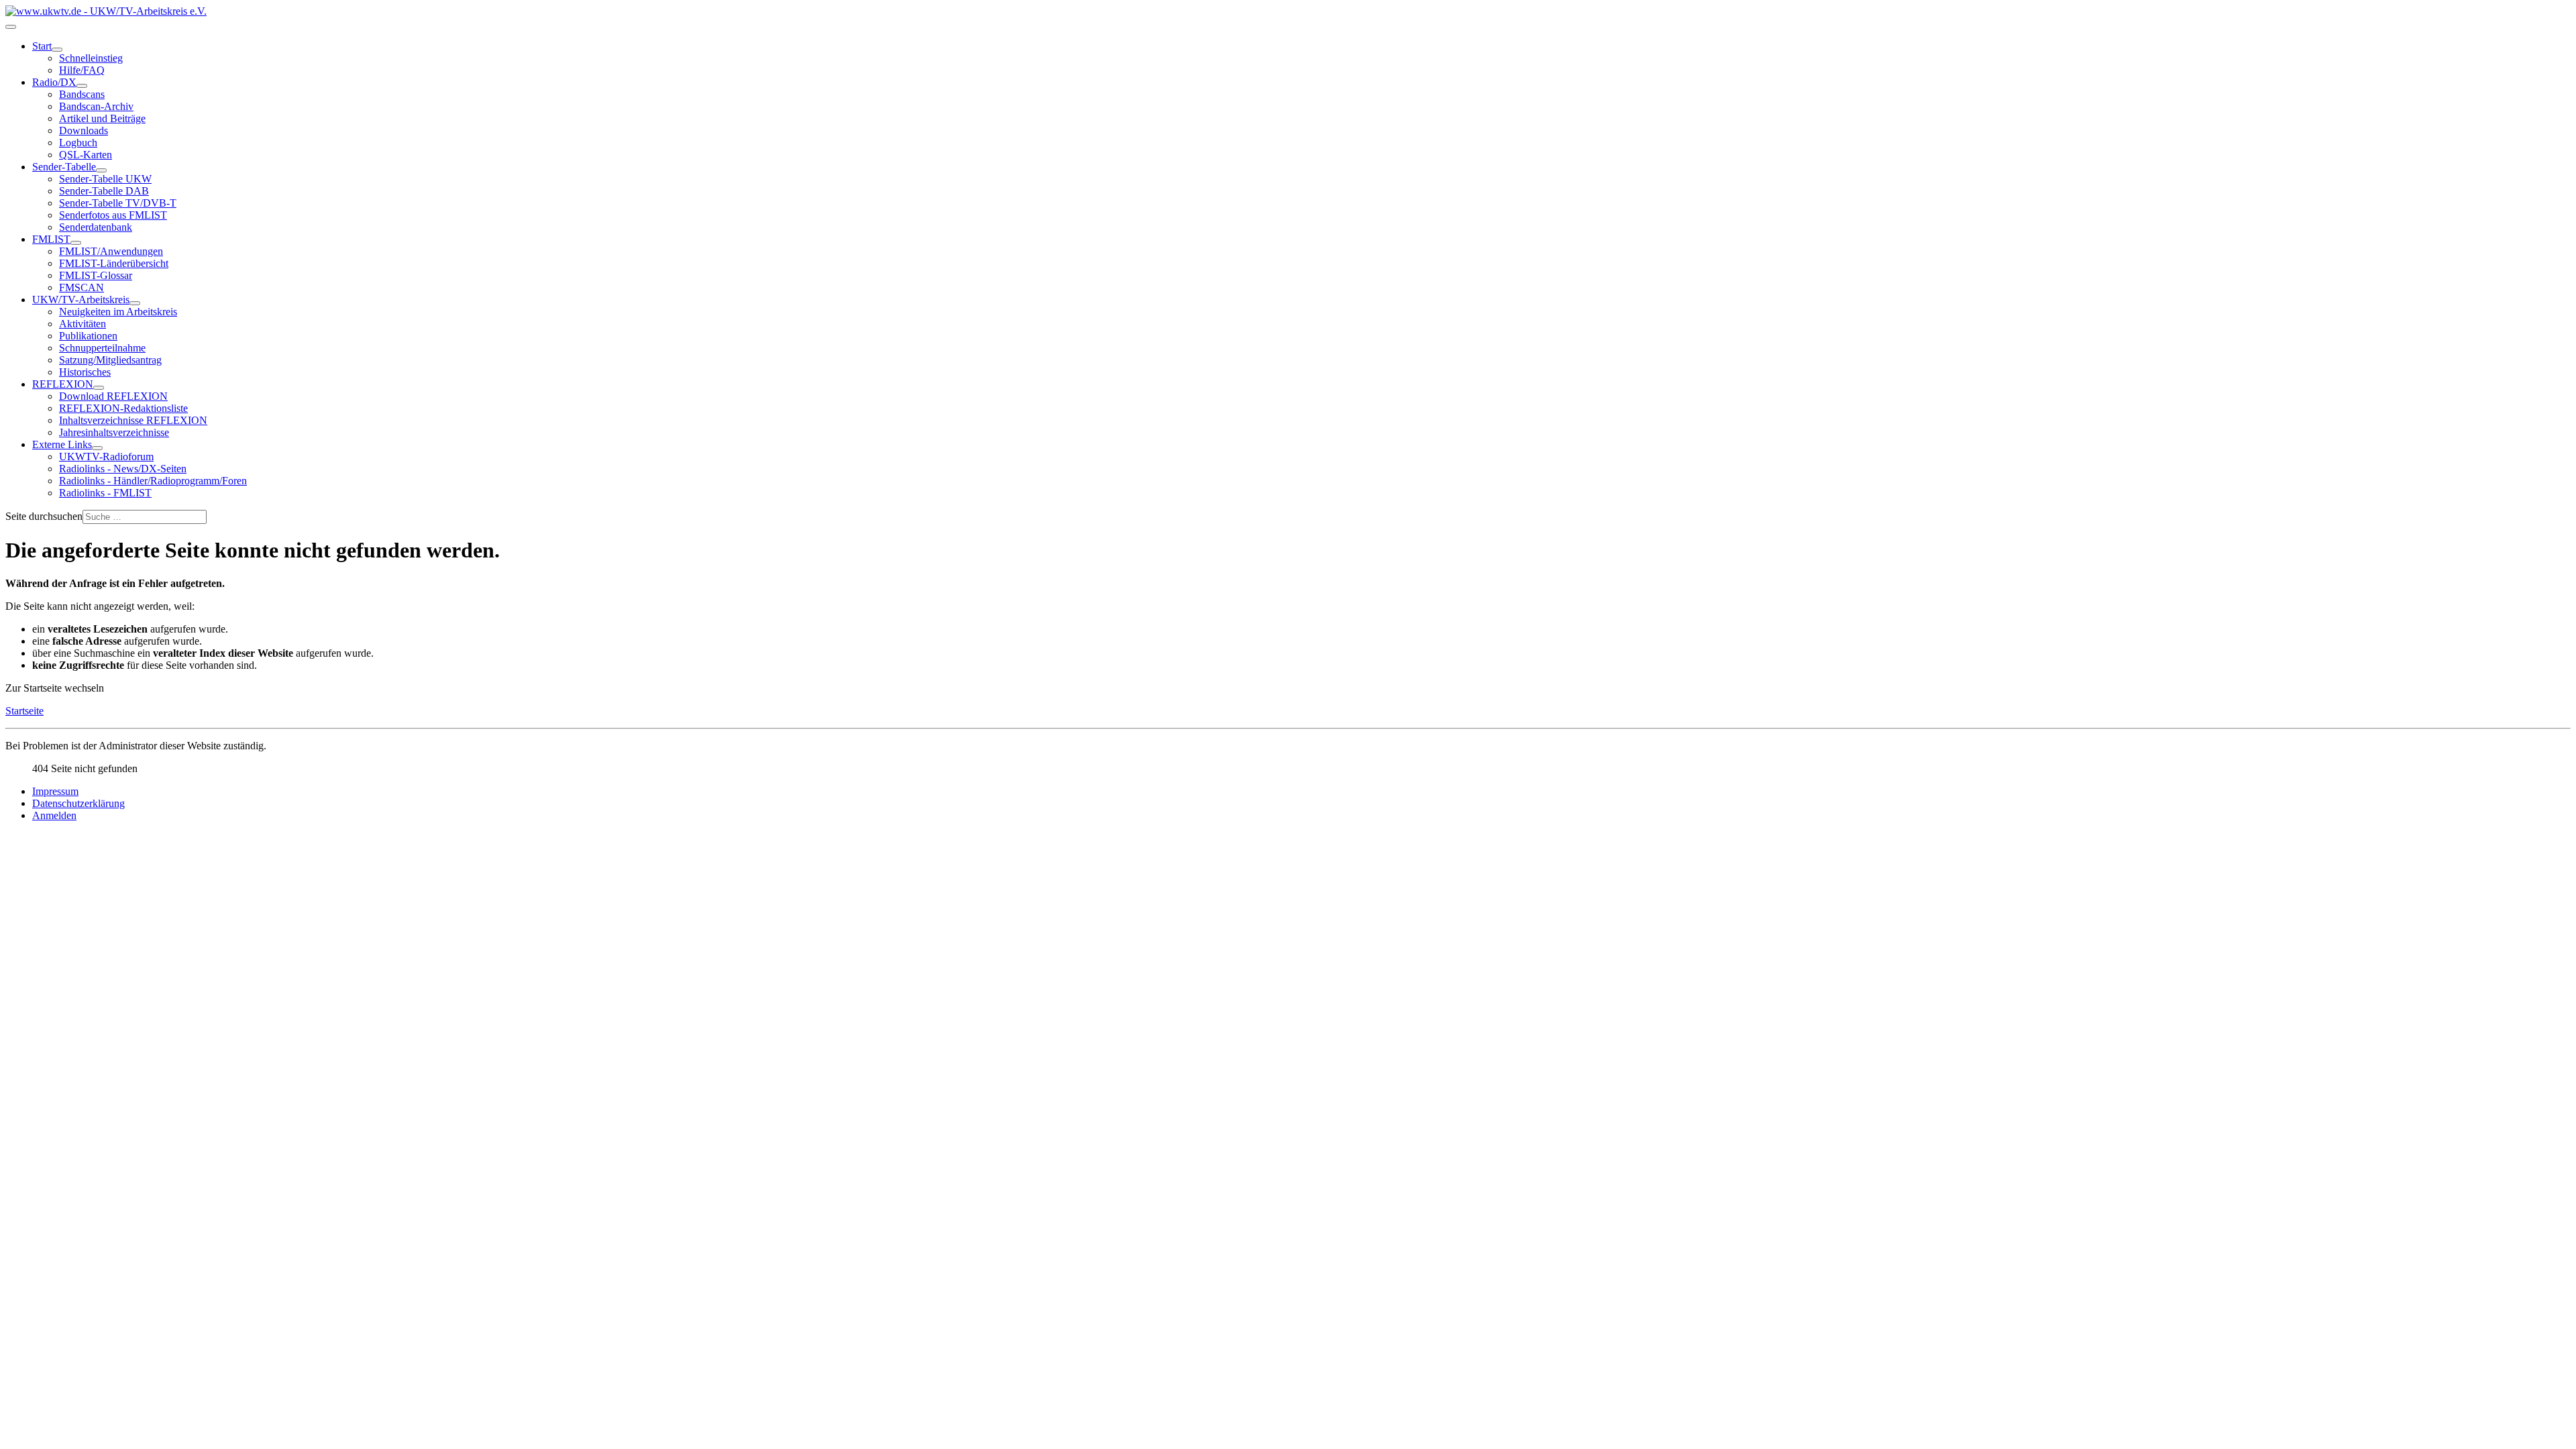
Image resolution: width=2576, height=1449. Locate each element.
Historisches (85, 372)
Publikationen (88, 336)
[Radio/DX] (82, 86)
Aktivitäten (83, 324)
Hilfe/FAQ (82, 70)
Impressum (55, 791)
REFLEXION (63, 384)
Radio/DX (54, 82)
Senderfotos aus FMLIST (113, 215)
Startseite (24, 711)
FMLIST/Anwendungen (111, 251)
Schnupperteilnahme (102, 348)
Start (42, 46)
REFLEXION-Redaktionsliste (123, 408)
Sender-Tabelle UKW (105, 179)
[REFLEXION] (99, 388)
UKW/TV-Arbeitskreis (81, 300)
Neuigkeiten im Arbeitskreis (118, 312)
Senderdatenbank (96, 227)
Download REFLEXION (113, 396)
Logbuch (78, 143)
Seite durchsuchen (44, 516)
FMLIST (51, 239)
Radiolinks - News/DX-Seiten (123, 469)
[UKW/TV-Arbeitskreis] (135, 303)
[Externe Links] (97, 448)
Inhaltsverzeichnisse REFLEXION (133, 420)
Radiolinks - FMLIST (105, 493)
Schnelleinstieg (91, 58)
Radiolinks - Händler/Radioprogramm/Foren (153, 481)
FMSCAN (82, 287)
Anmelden (54, 815)
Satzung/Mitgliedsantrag (110, 360)
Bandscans (82, 94)
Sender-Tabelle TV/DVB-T (118, 203)
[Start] (57, 50)
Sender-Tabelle (64, 167)
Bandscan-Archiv (96, 106)
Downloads (84, 130)
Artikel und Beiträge (102, 118)
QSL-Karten (86, 155)
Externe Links (62, 444)
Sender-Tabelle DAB (104, 191)
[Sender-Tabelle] (101, 170)
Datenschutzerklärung (78, 803)
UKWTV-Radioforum (106, 457)
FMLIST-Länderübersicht (114, 263)
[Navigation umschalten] (11, 27)
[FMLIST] (76, 243)
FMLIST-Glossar (96, 275)
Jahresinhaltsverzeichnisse (114, 432)
